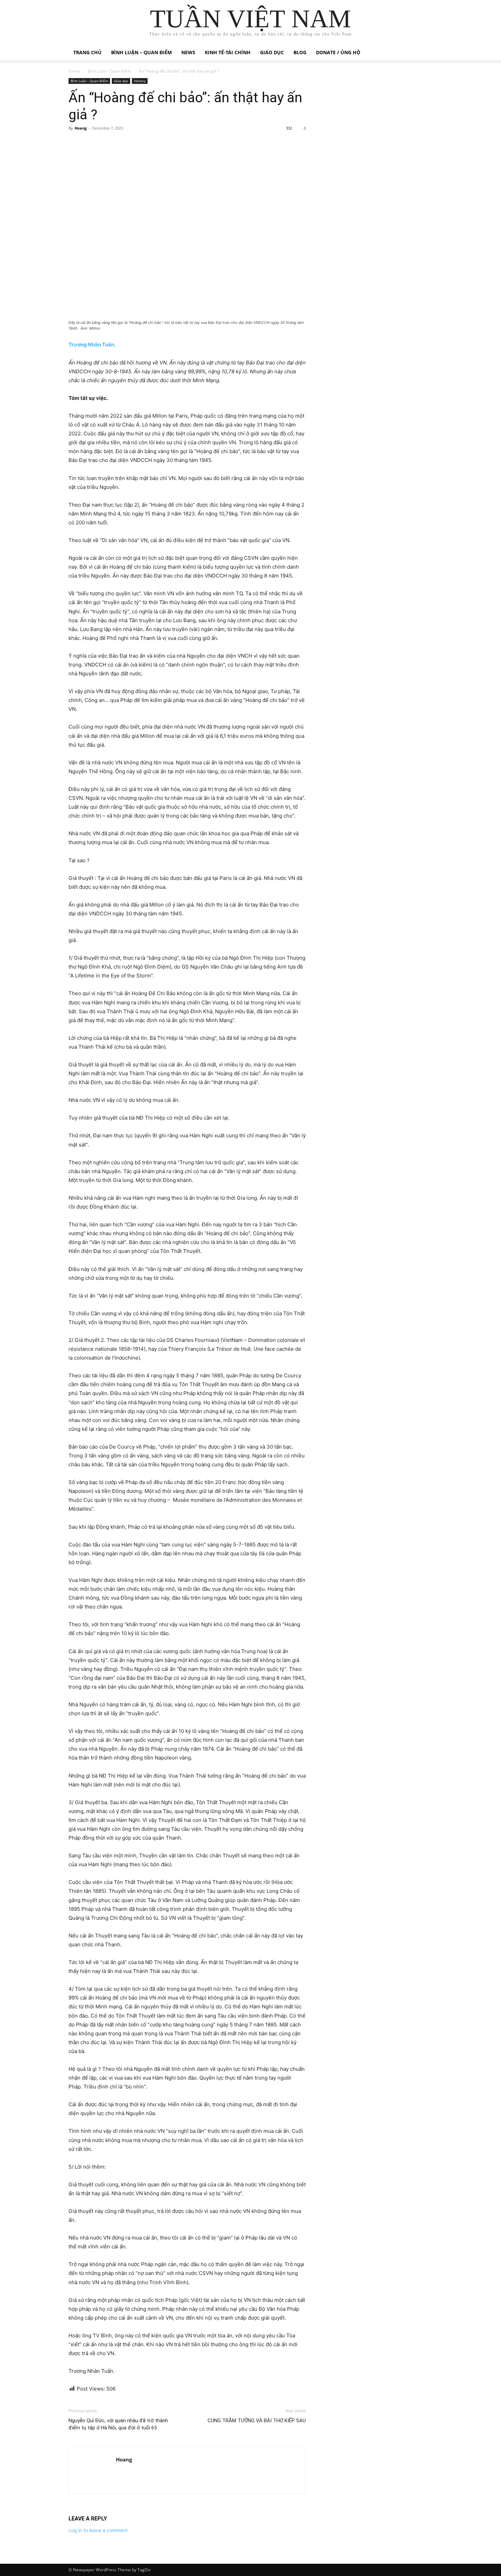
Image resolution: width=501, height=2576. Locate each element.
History (140, 81)
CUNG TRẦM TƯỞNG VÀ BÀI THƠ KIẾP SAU (257, 2421)
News (188, 52)
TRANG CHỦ (87, 52)
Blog (300, 52)
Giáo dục (272, 52)
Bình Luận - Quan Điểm (109, 71)
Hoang (81, 128)
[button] (424, 53)
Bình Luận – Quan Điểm (141, 52)
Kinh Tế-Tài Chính (228, 52)
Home (74, 71)
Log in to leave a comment (98, 2530)
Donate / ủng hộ (338, 52)
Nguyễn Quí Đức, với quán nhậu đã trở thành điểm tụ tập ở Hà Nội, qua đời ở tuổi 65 (118, 2424)
